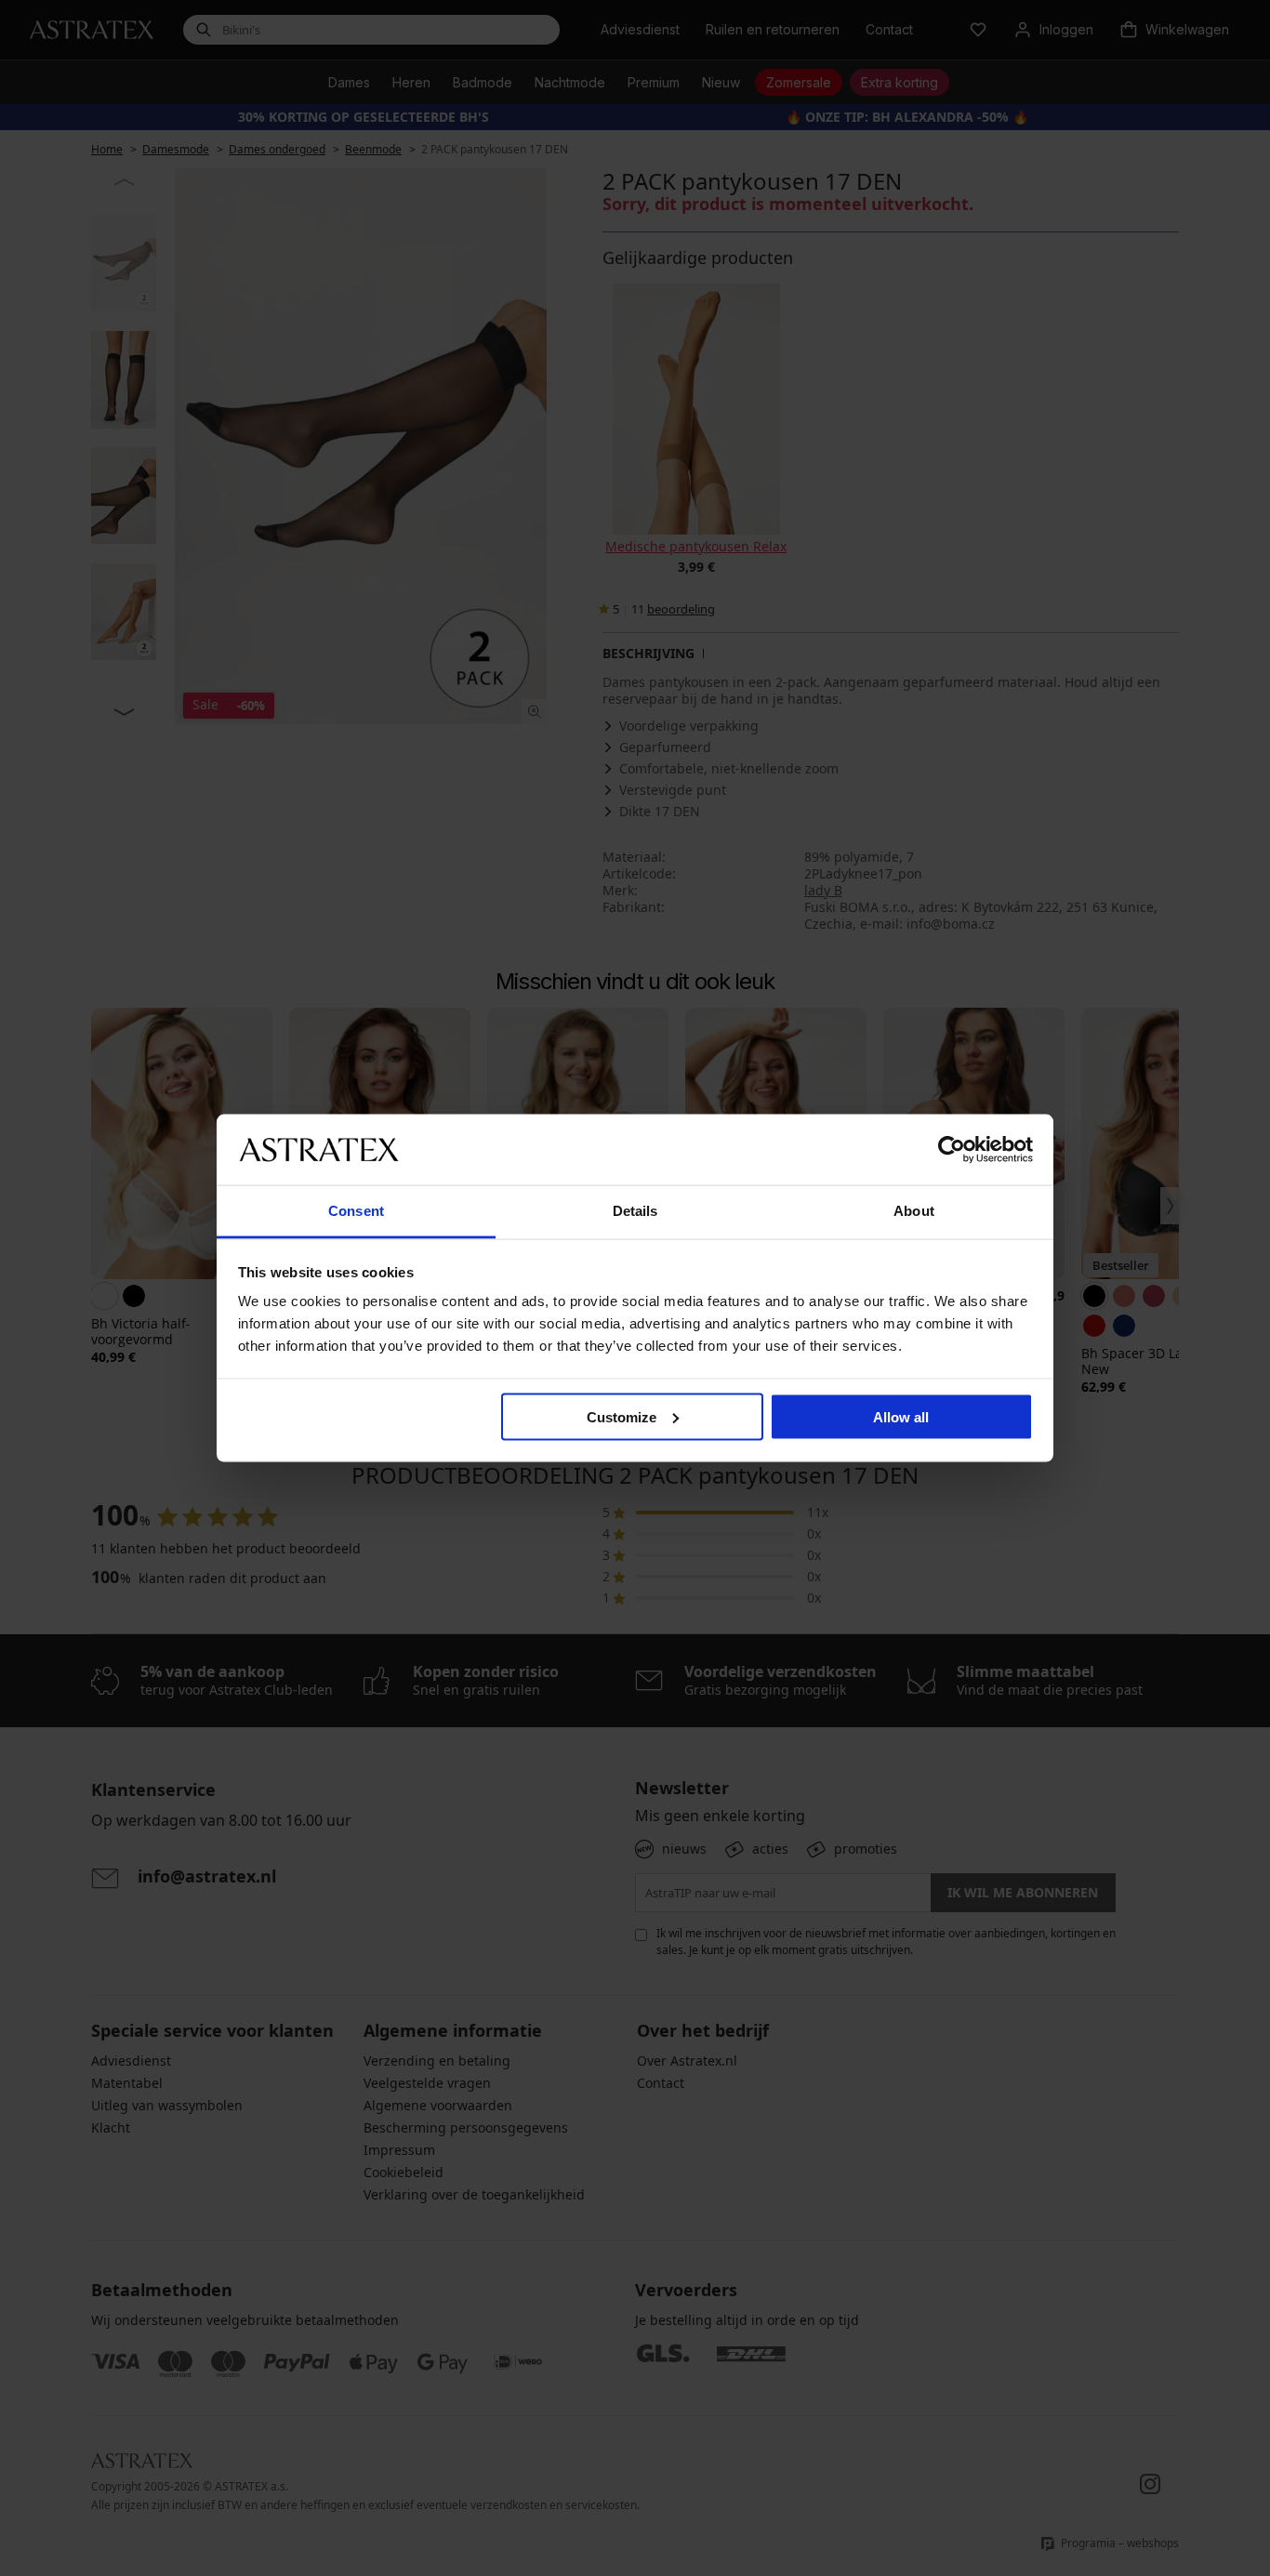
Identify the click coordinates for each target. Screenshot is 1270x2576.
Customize (622, 1416)
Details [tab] (635, 1211)
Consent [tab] (356, 1211)
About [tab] (914, 1211)
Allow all (901, 1416)
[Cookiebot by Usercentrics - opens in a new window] (952, 1149)
